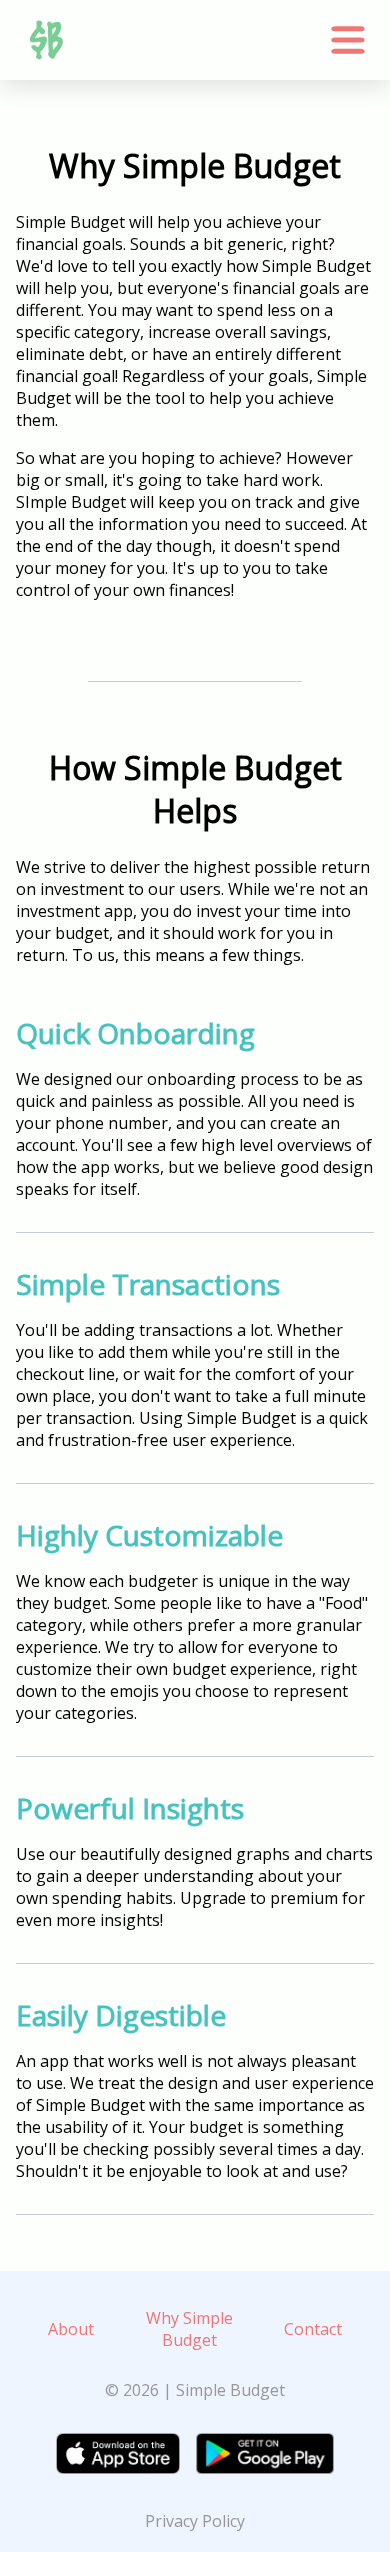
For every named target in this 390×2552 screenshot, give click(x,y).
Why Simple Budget (189, 2329)
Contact (313, 2329)
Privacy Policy (195, 2521)
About (71, 2329)
